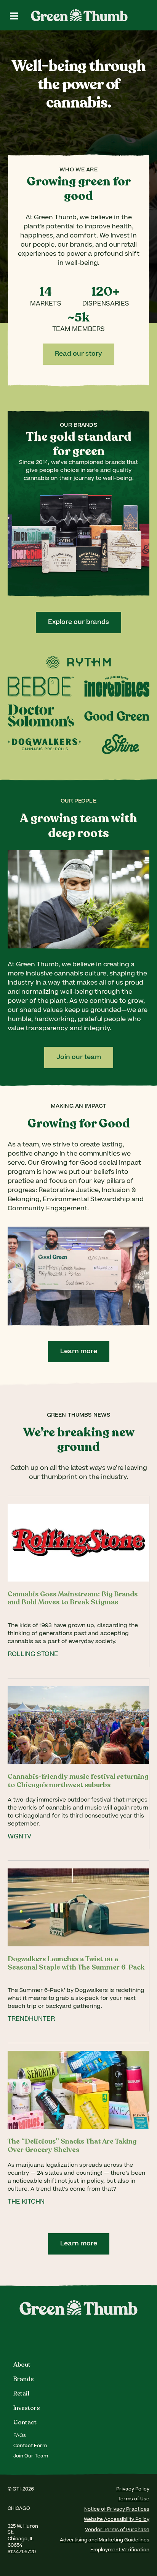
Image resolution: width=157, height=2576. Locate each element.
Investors (27, 2408)
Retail (21, 2394)
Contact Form (30, 2446)
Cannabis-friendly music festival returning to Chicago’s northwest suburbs (78, 1781)
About (22, 2365)
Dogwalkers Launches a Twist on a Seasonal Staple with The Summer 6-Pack (76, 1963)
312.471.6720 (22, 2552)
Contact (25, 2422)
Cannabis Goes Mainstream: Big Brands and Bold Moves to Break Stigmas (73, 1598)
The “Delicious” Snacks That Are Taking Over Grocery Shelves (72, 2145)
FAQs (20, 2436)
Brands (24, 2379)
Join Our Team (31, 2456)
